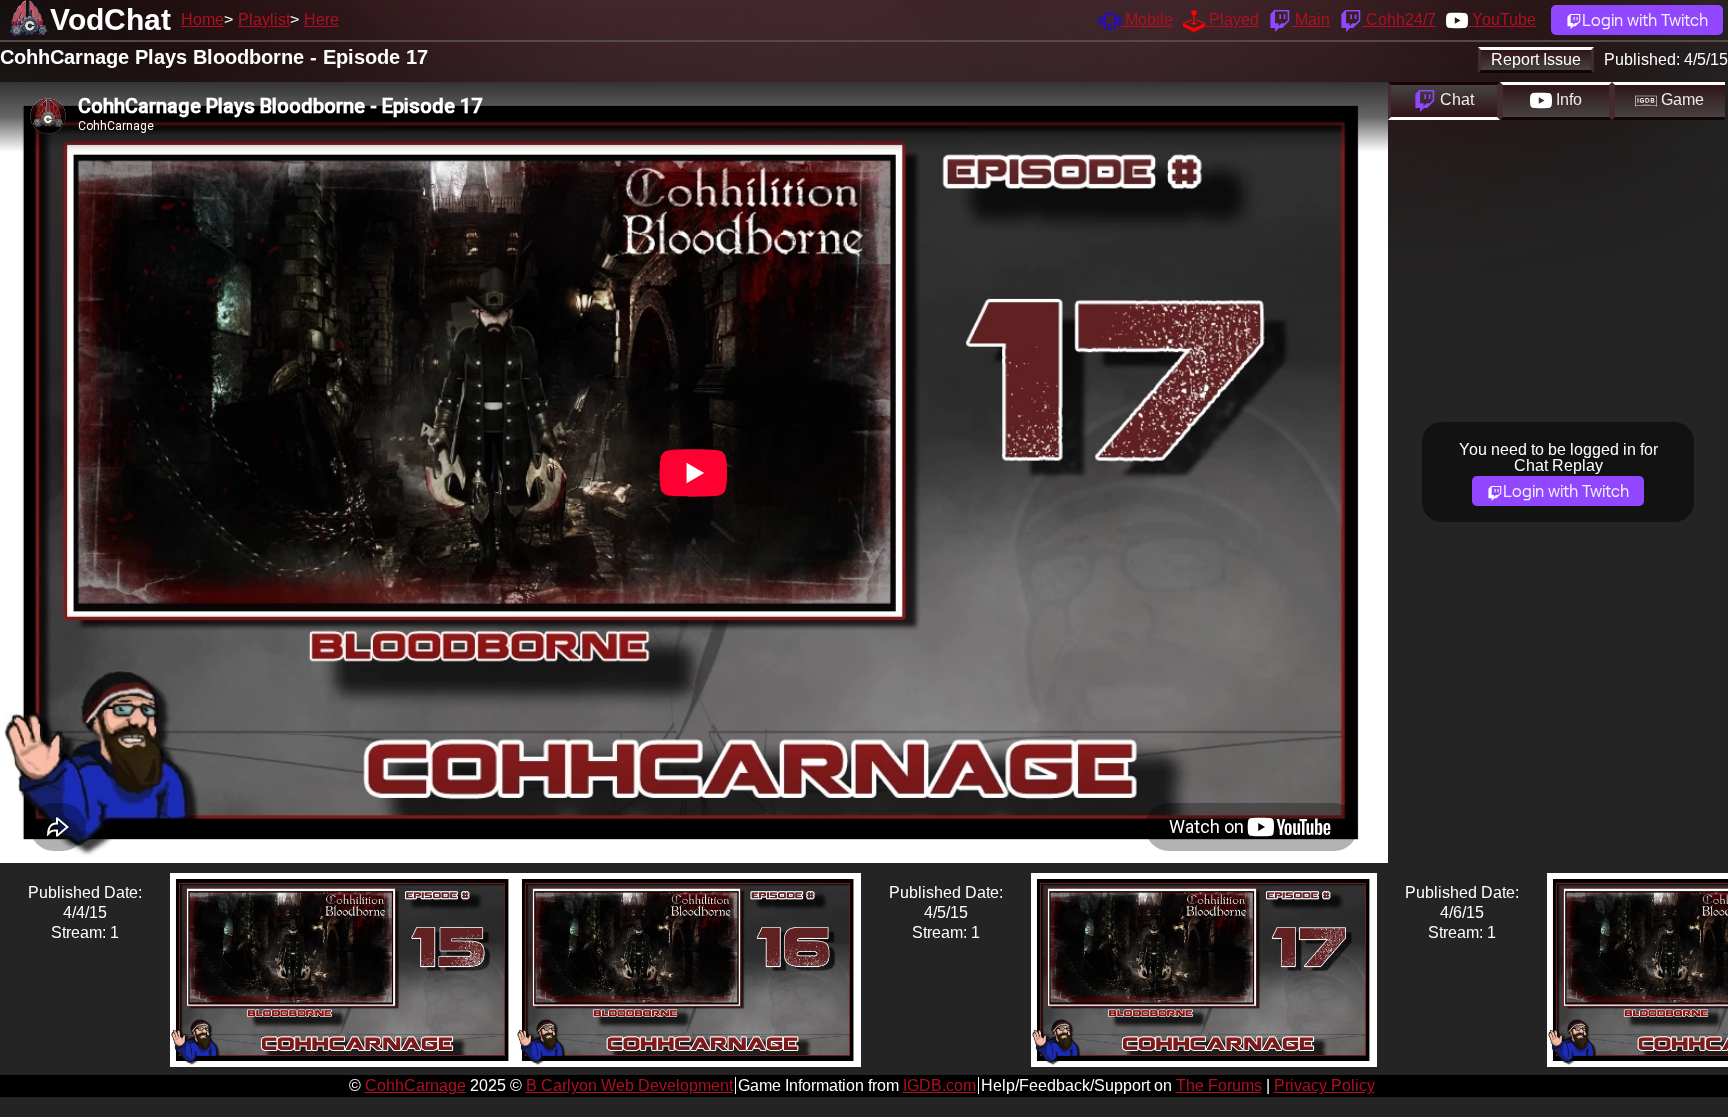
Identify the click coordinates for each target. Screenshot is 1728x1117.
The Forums (1219, 1085)
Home (202, 19)
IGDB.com (939, 1085)
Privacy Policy (1324, 1085)
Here (321, 19)
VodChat (110, 19)
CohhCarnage (415, 1085)
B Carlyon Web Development (629, 1085)
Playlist (264, 19)
